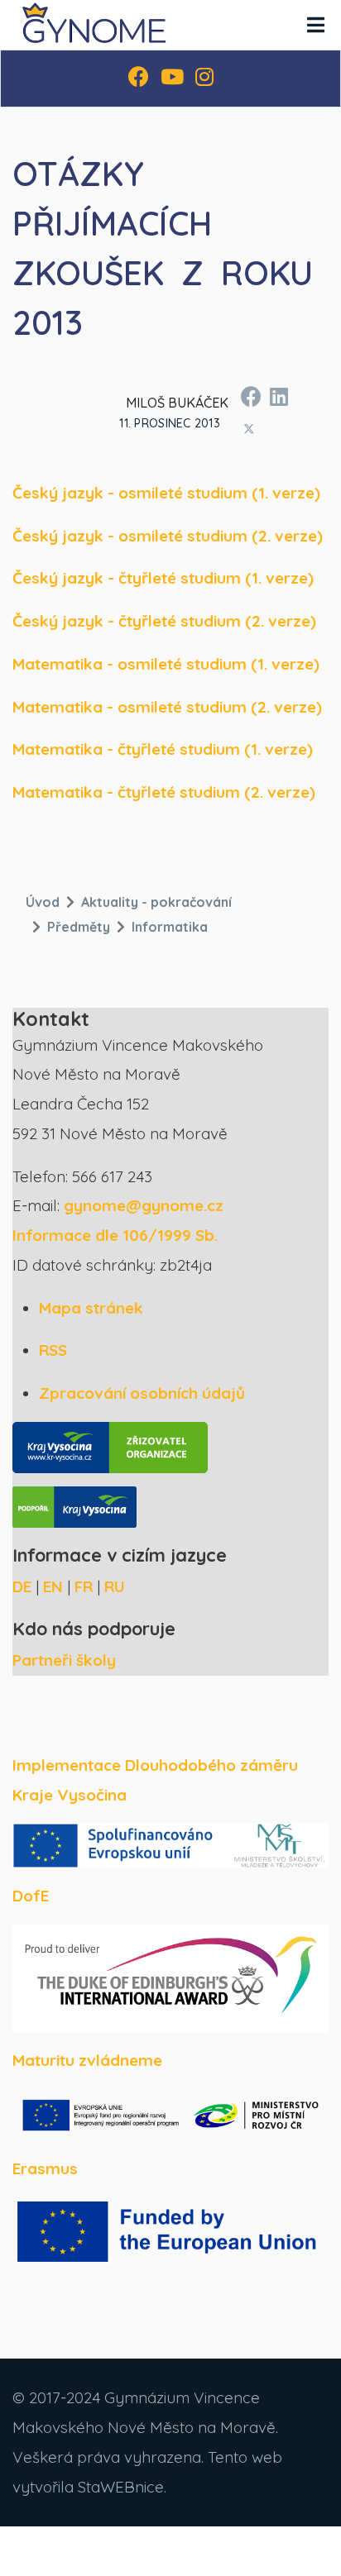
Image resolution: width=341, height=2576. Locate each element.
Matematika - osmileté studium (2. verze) (167, 707)
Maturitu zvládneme (87, 2060)
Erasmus (45, 2168)
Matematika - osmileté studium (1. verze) (166, 664)
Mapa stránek (91, 1308)
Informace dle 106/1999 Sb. (115, 1235)
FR (84, 1586)
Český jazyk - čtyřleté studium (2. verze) (164, 621)
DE (22, 1586)
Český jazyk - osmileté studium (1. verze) (166, 493)
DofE (31, 1896)
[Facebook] (139, 79)
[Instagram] (204, 79)
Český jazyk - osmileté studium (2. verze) (168, 536)
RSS (53, 1350)
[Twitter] (249, 428)
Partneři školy (64, 1660)
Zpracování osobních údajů (142, 1393)
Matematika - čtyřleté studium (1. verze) (163, 749)
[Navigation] (316, 25)
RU (115, 1586)
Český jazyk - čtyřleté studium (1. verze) (163, 578)
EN (53, 1586)
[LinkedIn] (278, 394)
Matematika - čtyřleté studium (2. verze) (164, 792)
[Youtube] (172, 79)
